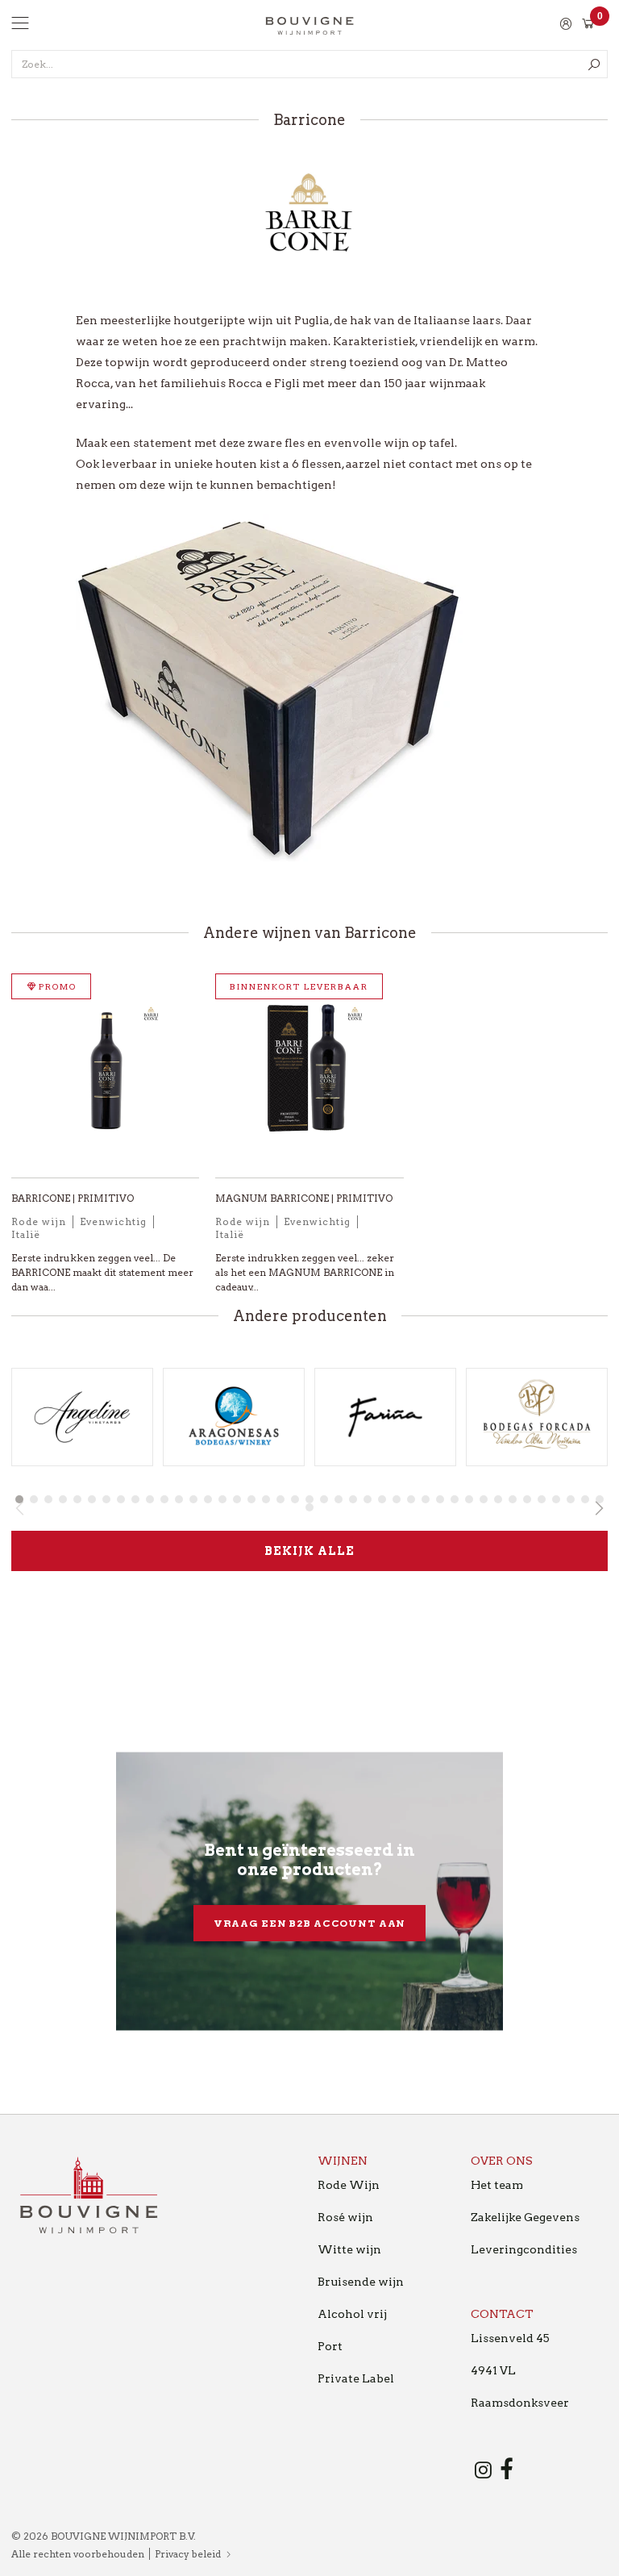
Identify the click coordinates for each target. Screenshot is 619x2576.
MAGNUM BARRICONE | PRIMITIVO (304, 1198)
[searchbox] (309, 64)
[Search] (594, 64)
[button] (19, 1499)
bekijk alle (309, 1551)
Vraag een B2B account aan (310, 1923)
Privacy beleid (188, 2554)
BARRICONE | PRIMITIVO (73, 1198)
